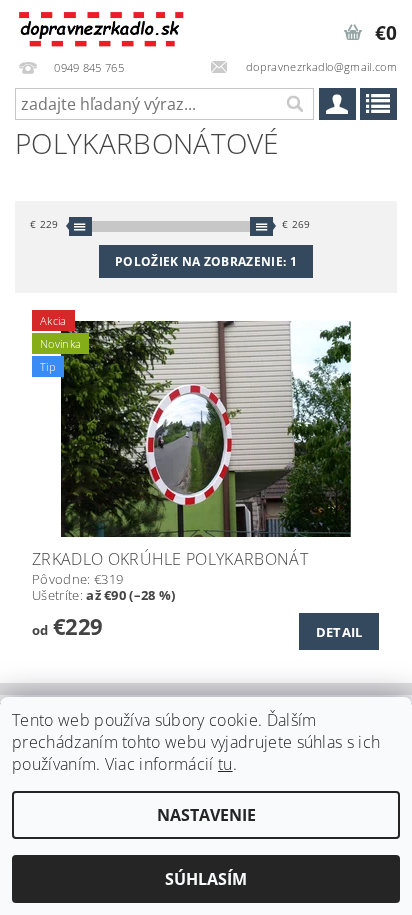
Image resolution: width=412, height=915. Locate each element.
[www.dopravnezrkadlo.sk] (103, 26)
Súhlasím (206, 879)
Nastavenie (206, 815)
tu (225, 764)
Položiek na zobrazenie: (206, 261)
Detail (339, 632)
